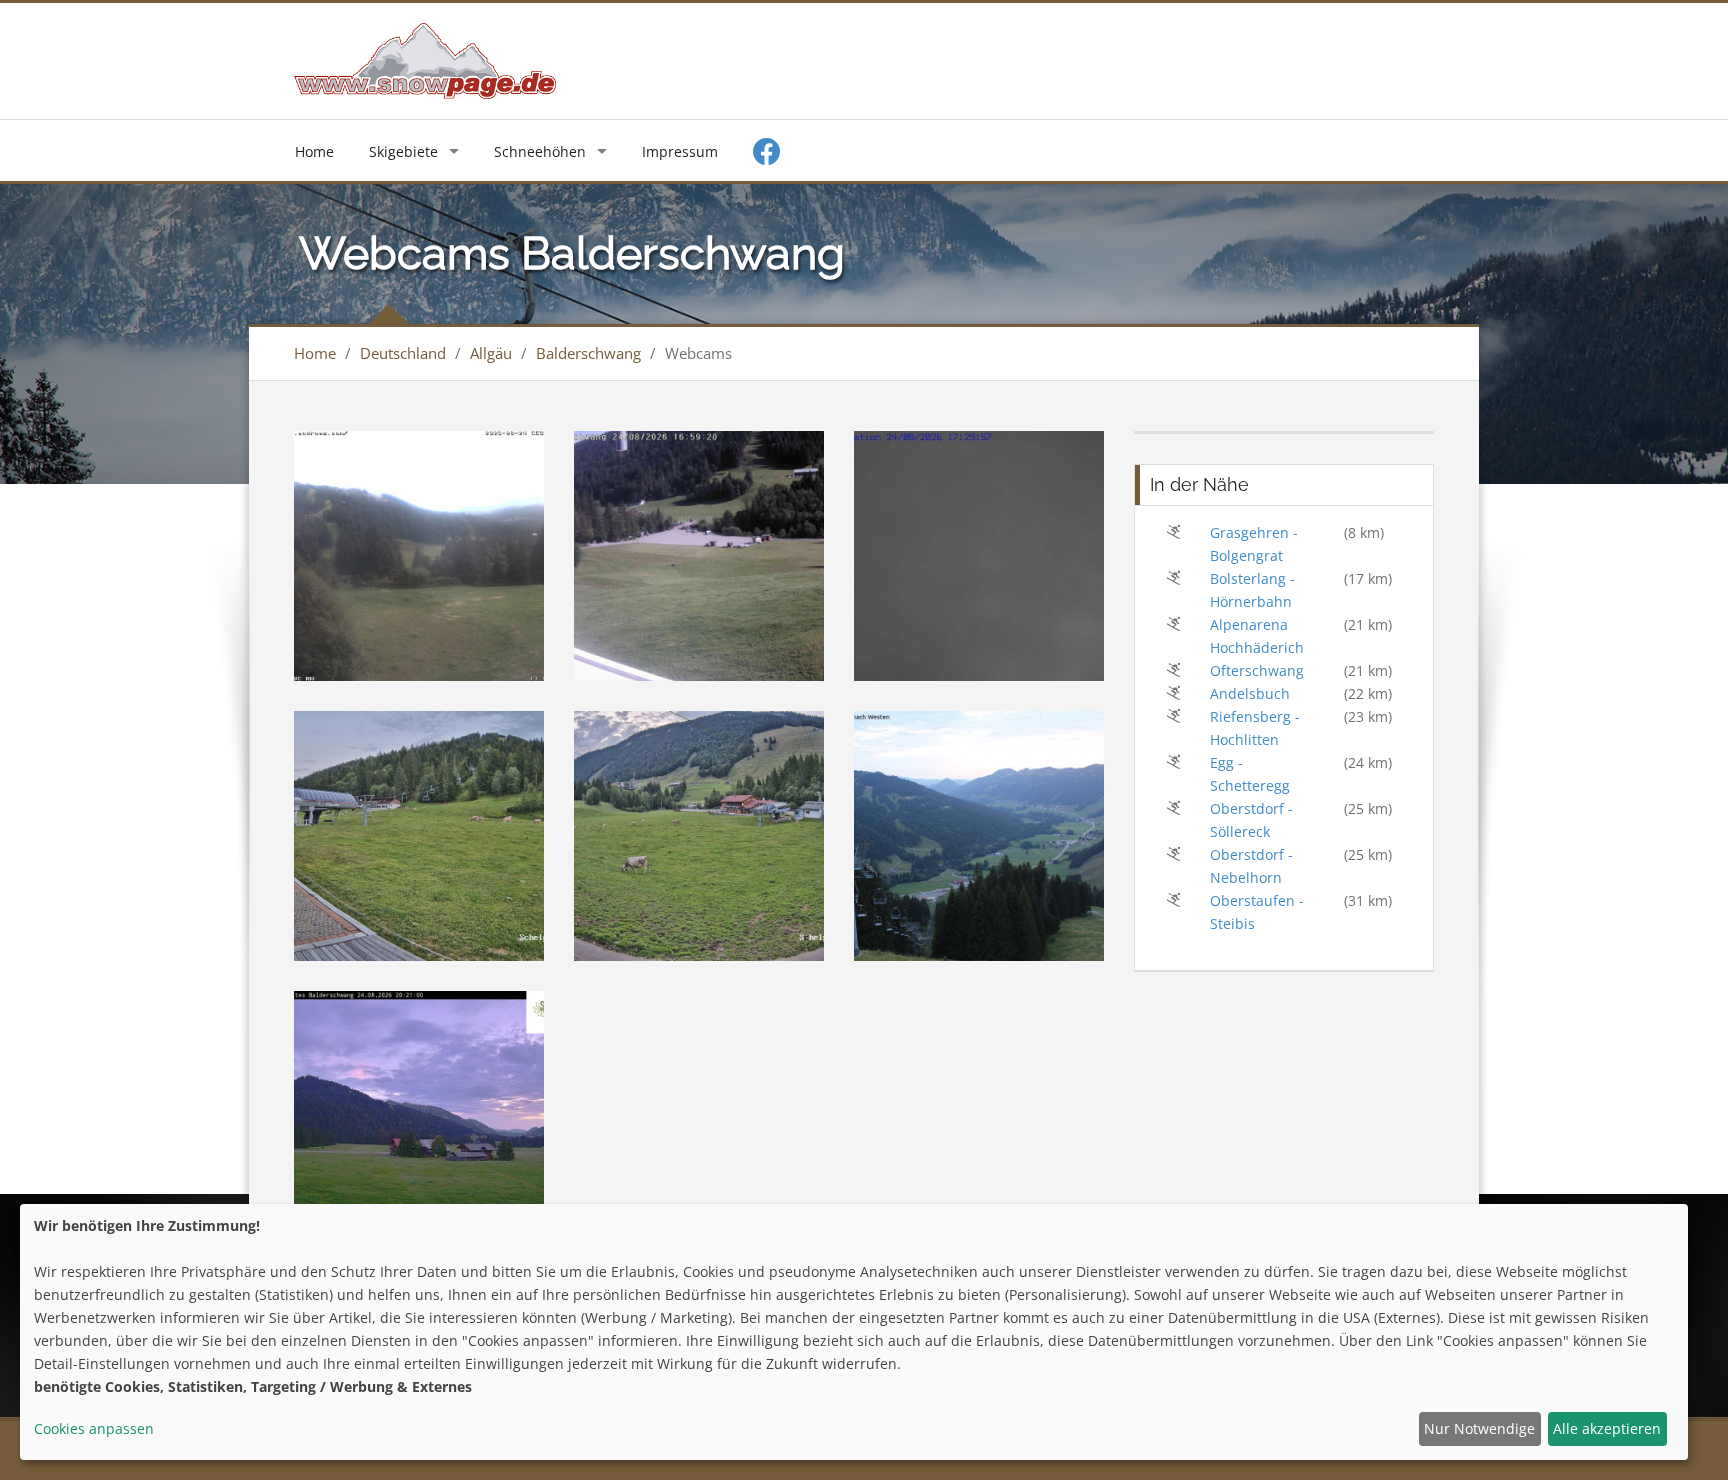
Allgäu (491, 353)
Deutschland (403, 353)
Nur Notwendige (1479, 1428)
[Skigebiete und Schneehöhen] (425, 59)
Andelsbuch (1250, 693)
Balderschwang (588, 353)
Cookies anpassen (94, 1428)
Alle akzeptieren (1607, 1428)
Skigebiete (403, 151)
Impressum (680, 151)
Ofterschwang (1257, 670)
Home (314, 151)
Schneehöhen (540, 151)
